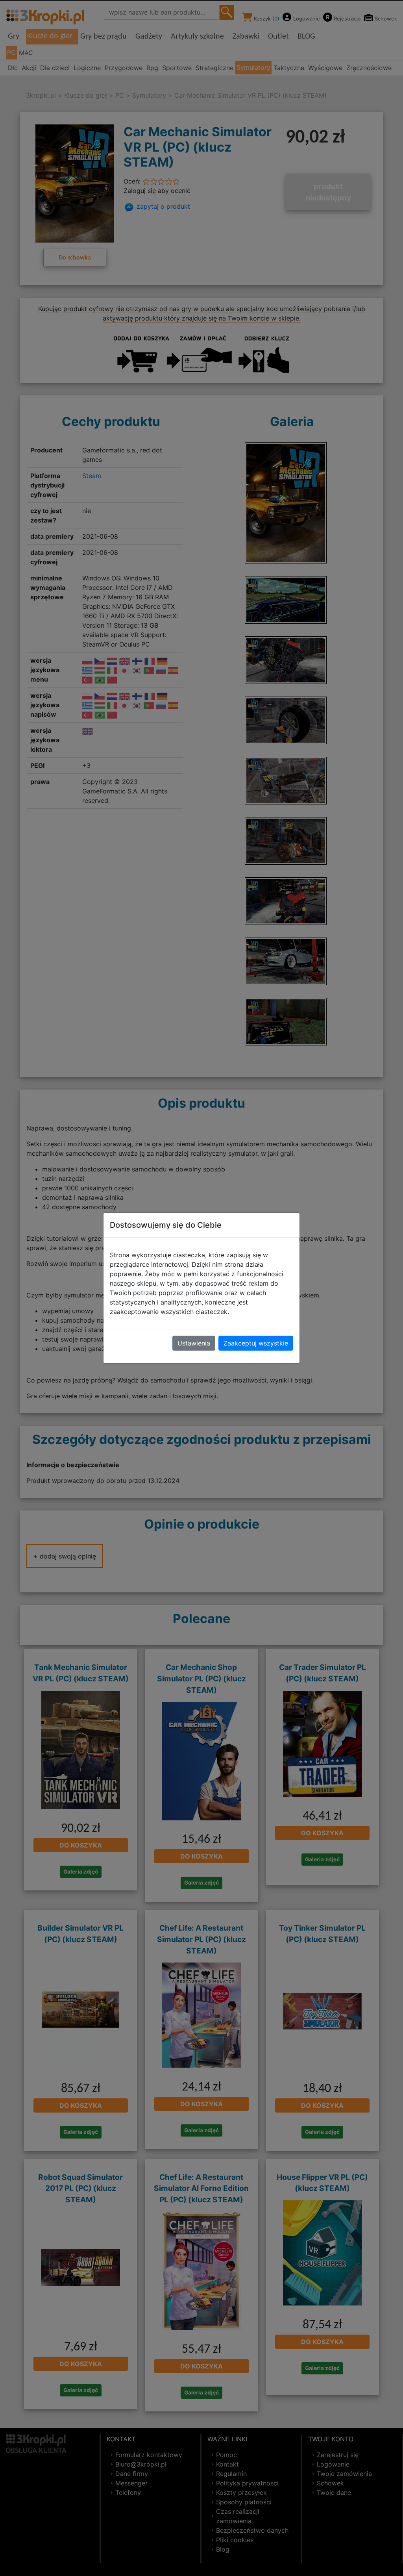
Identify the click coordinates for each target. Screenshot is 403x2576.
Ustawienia (194, 1343)
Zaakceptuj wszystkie (256, 1343)
